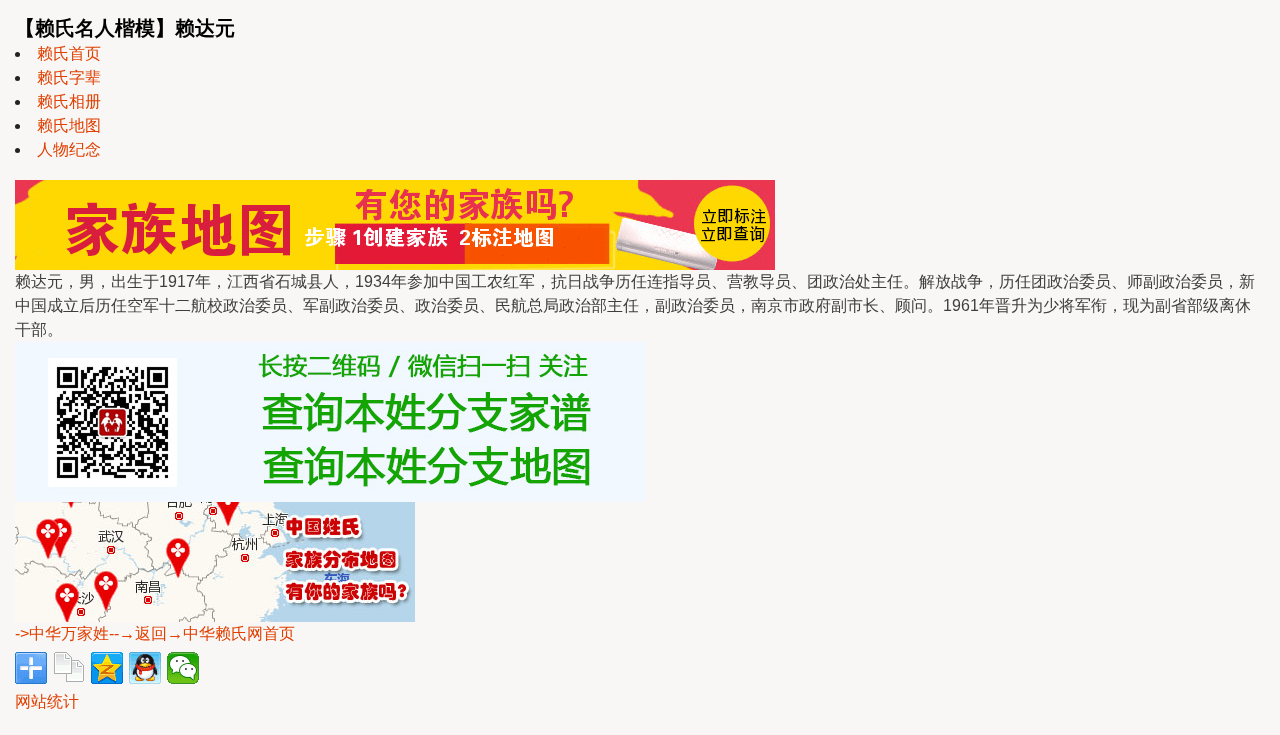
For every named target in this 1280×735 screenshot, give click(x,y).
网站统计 (47, 701)
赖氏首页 (69, 53)
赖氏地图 (69, 125)
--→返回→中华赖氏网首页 (202, 633)
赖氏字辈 (69, 77)
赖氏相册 (69, 101)
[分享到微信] (183, 668)
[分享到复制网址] (69, 668)
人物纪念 (69, 149)
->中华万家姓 (62, 633)
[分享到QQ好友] (145, 668)
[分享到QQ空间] (107, 668)
